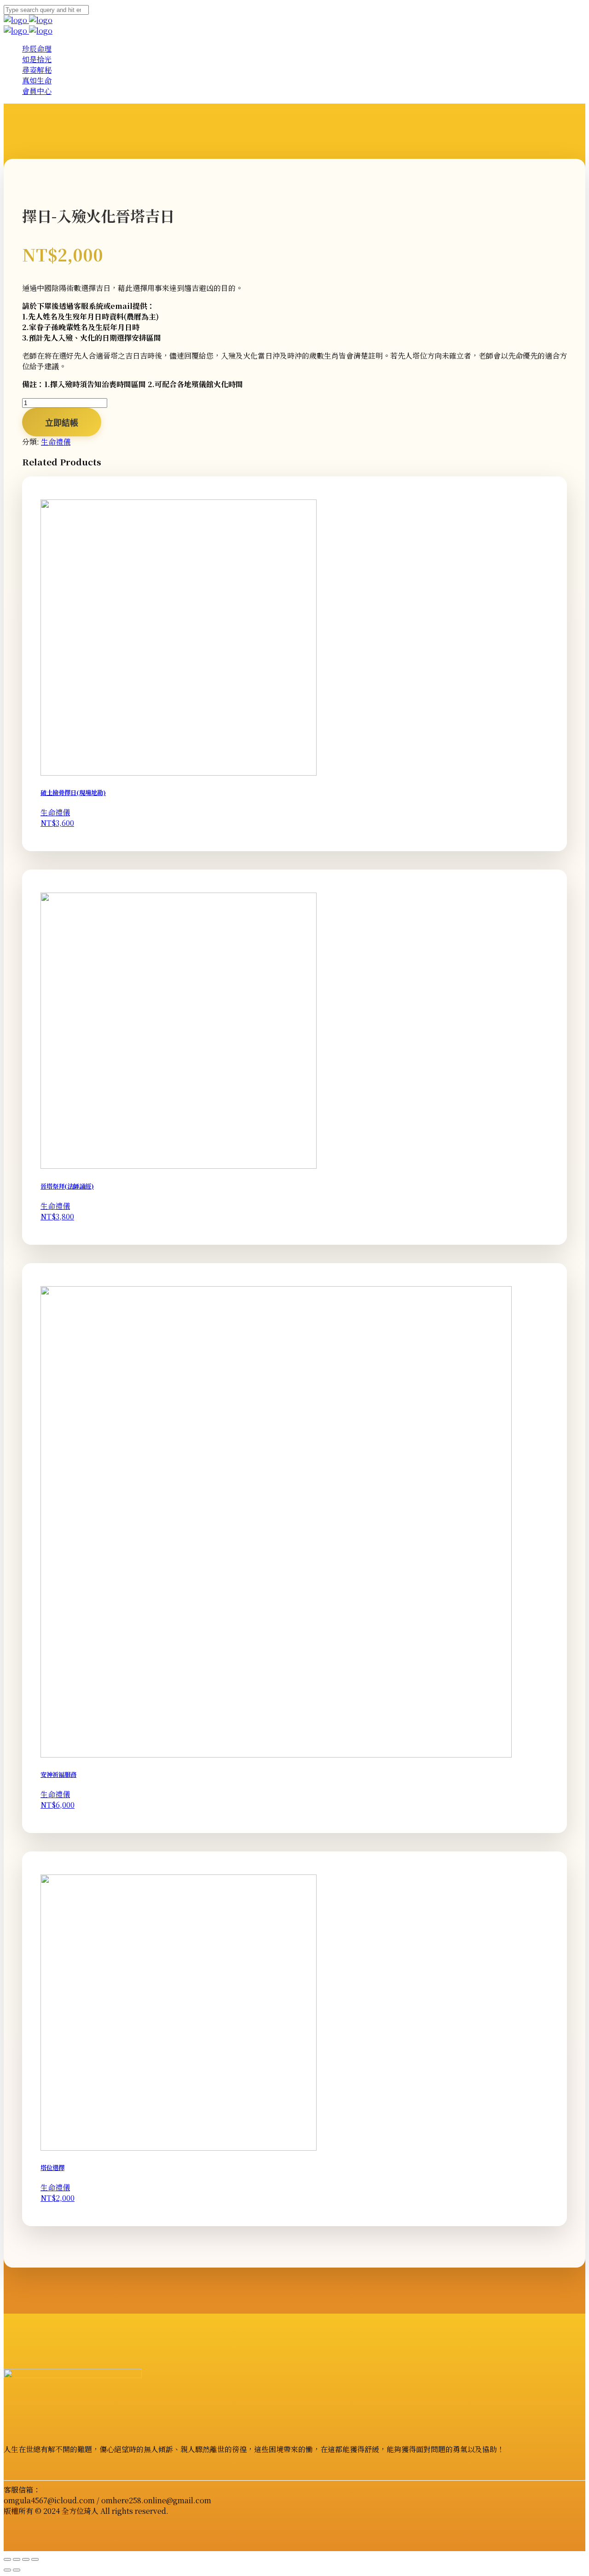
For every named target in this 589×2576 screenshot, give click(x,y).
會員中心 (37, 91)
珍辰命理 (37, 49)
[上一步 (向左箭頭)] (7, 2570)
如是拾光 (37, 59)
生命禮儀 (56, 442)
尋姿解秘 (37, 70)
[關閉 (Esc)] (35, 2559)
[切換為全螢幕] (17, 2559)
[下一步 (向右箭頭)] (17, 2570)
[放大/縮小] (7, 2559)
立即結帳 (62, 423)
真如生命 (37, 80)
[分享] (26, 2559)
